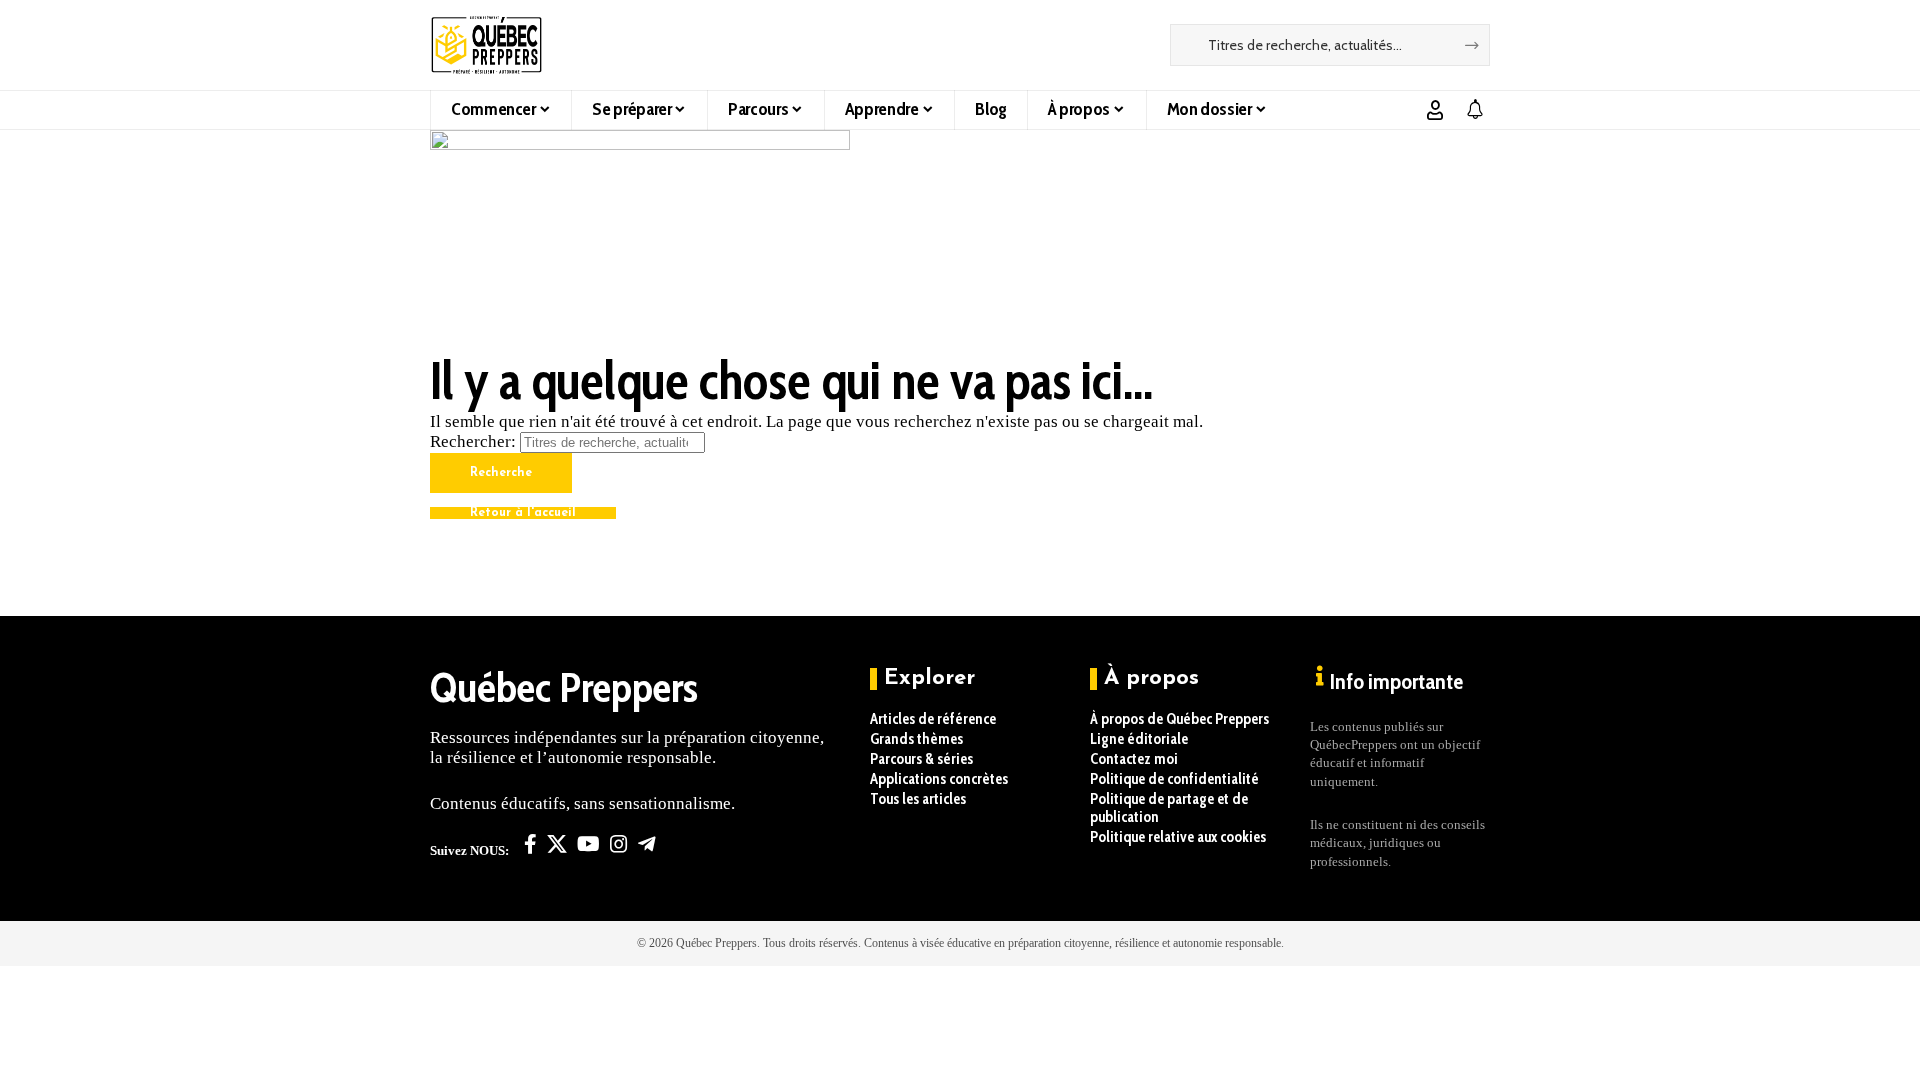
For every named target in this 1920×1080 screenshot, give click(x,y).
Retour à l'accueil (523, 513)
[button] (1435, 110)
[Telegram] (647, 844)
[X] (557, 844)
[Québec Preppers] (486, 45)
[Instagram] (619, 844)
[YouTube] (588, 844)
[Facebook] (530, 844)
